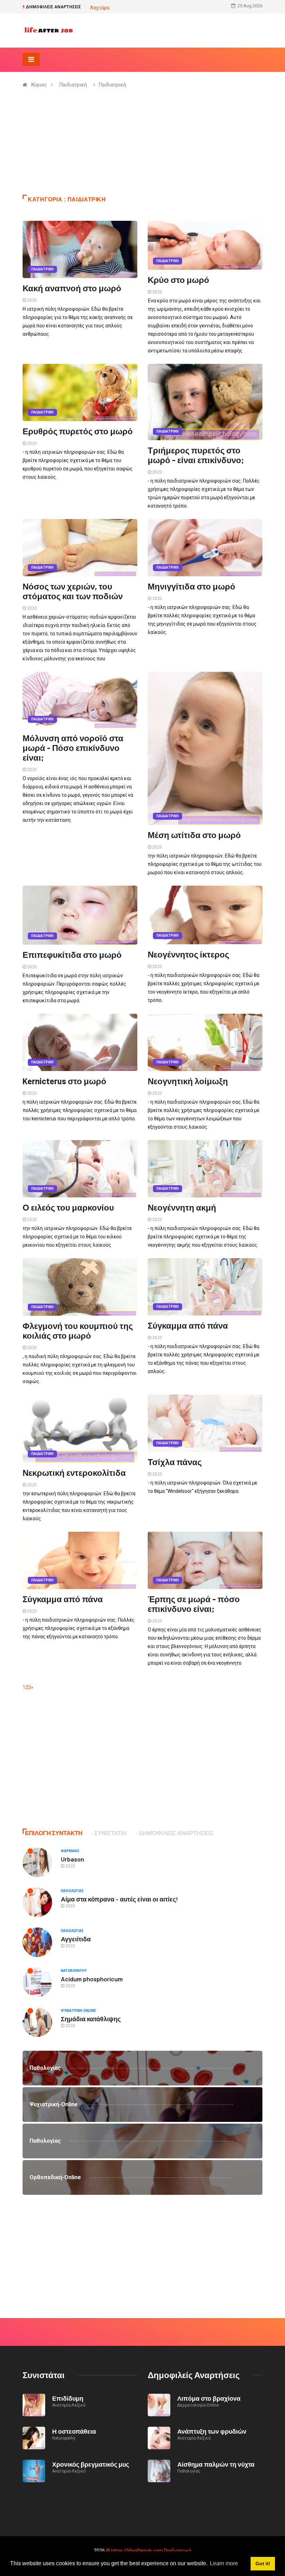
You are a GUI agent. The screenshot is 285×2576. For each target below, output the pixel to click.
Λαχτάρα (100, 8)
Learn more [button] (224, 2563)
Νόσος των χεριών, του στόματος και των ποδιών (73, 591)
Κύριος (39, 85)
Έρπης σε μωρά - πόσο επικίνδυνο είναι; (194, 1604)
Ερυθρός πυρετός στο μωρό (78, 431)
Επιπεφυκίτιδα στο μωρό (72, 955)
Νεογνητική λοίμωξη (188, 1081)
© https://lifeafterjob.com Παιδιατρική (149, 2551)
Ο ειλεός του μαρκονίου (68, 1207)
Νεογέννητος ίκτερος (188, 954)
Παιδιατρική (73, 85)
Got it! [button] (263, 2564)
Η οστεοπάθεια (74, 2431)
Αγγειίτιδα (76, 1939)
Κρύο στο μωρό (178, 280)
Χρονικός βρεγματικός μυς (91, 2464)
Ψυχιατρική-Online (78, 2011)
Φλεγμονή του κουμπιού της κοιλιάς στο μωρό (78, 1331)
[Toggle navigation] (31, 59)
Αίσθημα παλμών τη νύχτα (216, 2464)
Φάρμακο (70, 1851)
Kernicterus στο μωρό (64, 1081)
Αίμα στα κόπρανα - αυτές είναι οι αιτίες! (119, 1899)
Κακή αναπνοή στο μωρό (72, 288)
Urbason (72, 1859)
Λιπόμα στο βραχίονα (209, 2398)
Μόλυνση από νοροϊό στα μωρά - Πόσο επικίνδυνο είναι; (73, 748)
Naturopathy (74, 1971)
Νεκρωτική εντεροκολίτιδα (74, 1473)
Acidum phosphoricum (92, 1979)
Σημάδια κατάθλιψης (91, 2019)
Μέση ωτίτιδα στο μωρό (194, 835)
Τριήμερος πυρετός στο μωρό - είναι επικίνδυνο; (196, 455)
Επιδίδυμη (68, 2398)
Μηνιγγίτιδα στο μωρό (192, 586)
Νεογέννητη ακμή (182, 1207)
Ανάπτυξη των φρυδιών (212, 2431)
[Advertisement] (142, 146)
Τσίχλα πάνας (175, 1462)
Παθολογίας (72, 1891)
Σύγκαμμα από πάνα (188, 1325)
